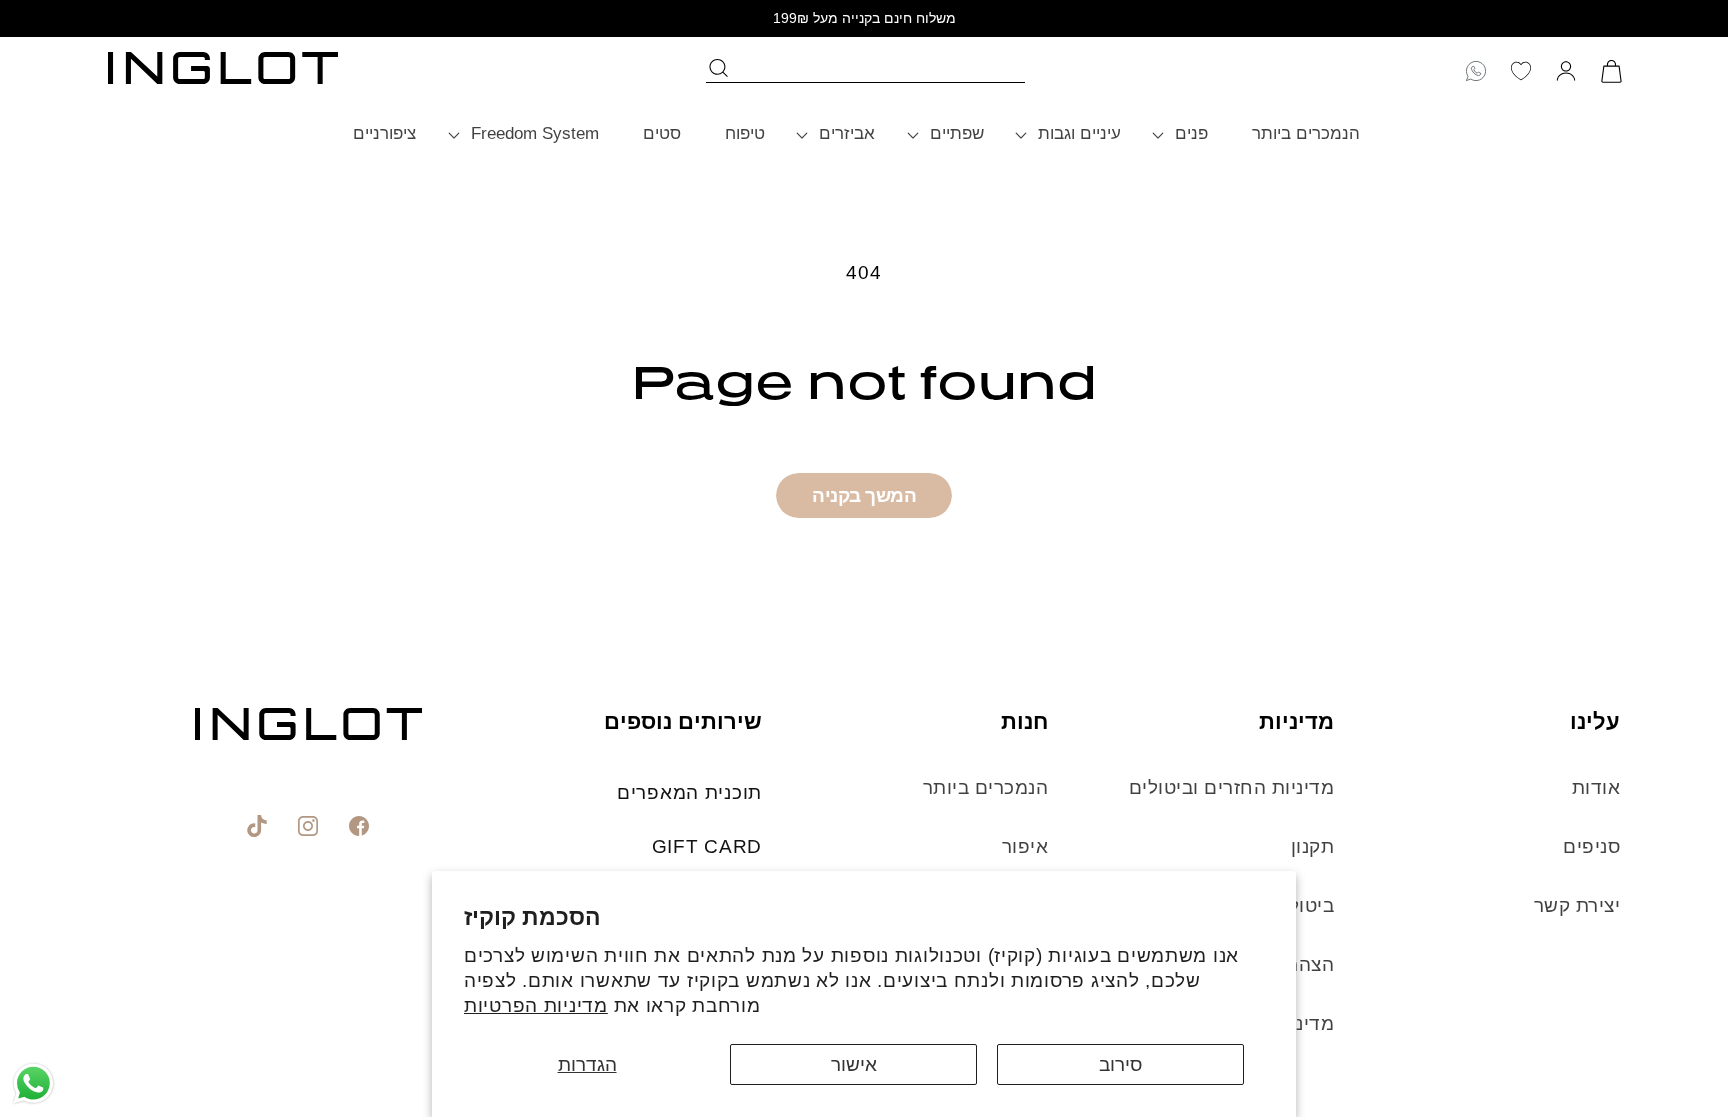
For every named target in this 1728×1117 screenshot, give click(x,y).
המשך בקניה (864, 495)
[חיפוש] (719, 67)
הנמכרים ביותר (985, 787)
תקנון (1309, 846)
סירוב (1120, 1064)
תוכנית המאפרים (689, 792)
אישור (854, 1064)
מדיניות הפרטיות (536, 1005)
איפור (1025, 846)
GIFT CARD (707, 846)
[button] (1186, 134)
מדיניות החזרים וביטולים (1231, 787)
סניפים (1591, 846)
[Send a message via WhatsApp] (33, 1083)
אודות (1596, 787)
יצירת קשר (1577, 905)
